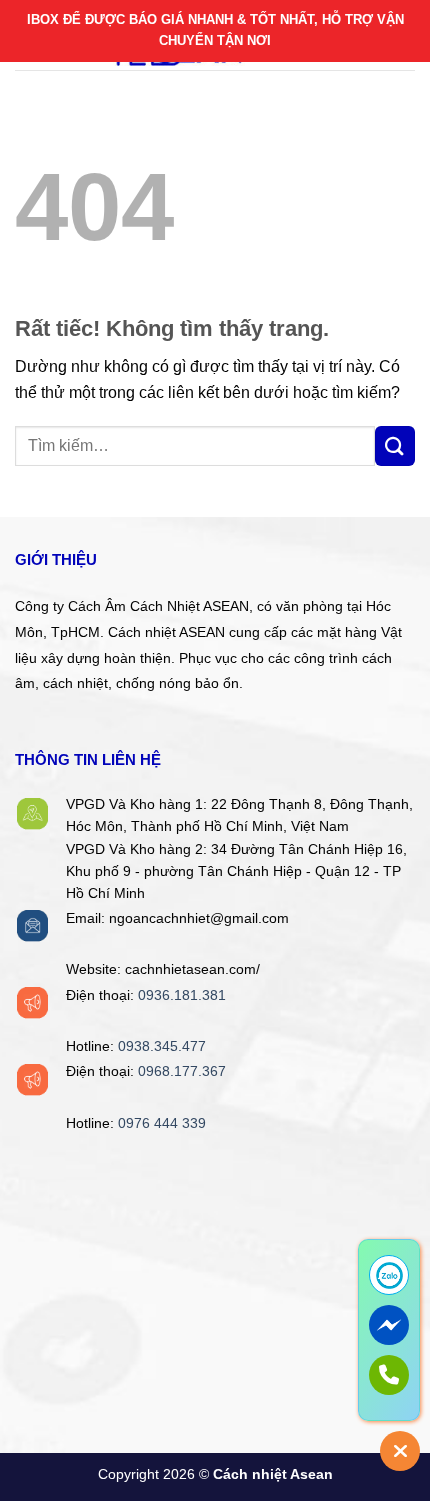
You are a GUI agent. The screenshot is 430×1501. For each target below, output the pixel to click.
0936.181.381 (182, 995)
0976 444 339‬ (162, 1123)
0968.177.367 (182, 1071)
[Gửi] (395, 446)
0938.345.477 (162, 1046)
